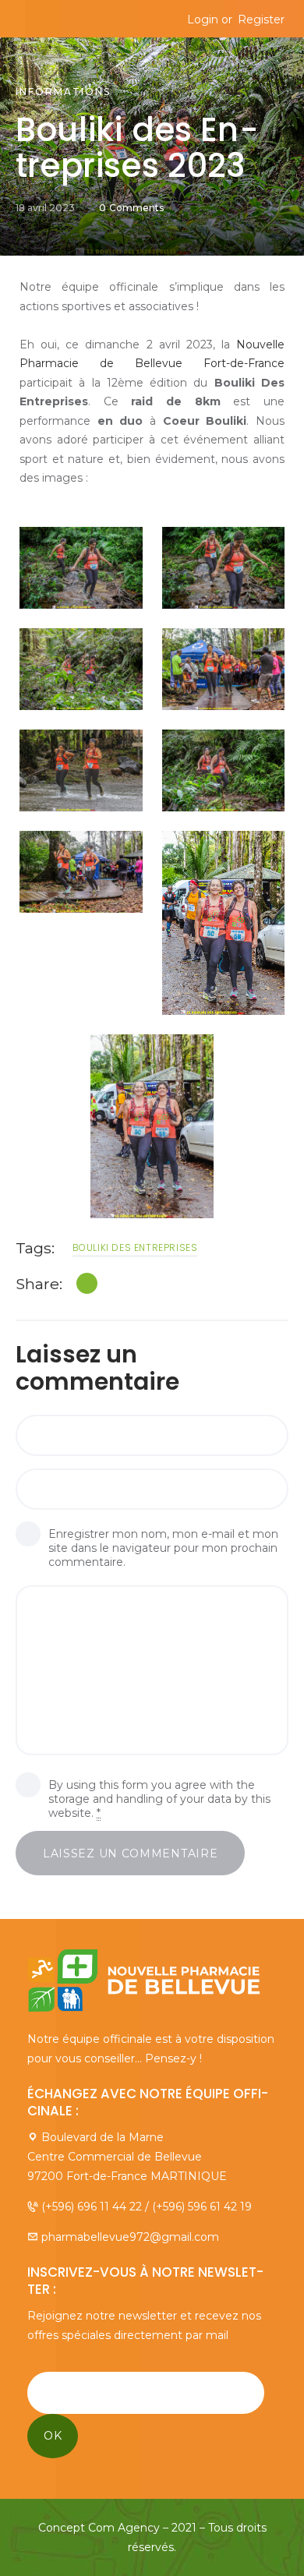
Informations (63, 92)
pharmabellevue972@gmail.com (130, 2237)
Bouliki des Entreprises (135, 1247)
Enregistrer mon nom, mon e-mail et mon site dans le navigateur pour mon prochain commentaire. (163, 1548)
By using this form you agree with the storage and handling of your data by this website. (159, 1799)
